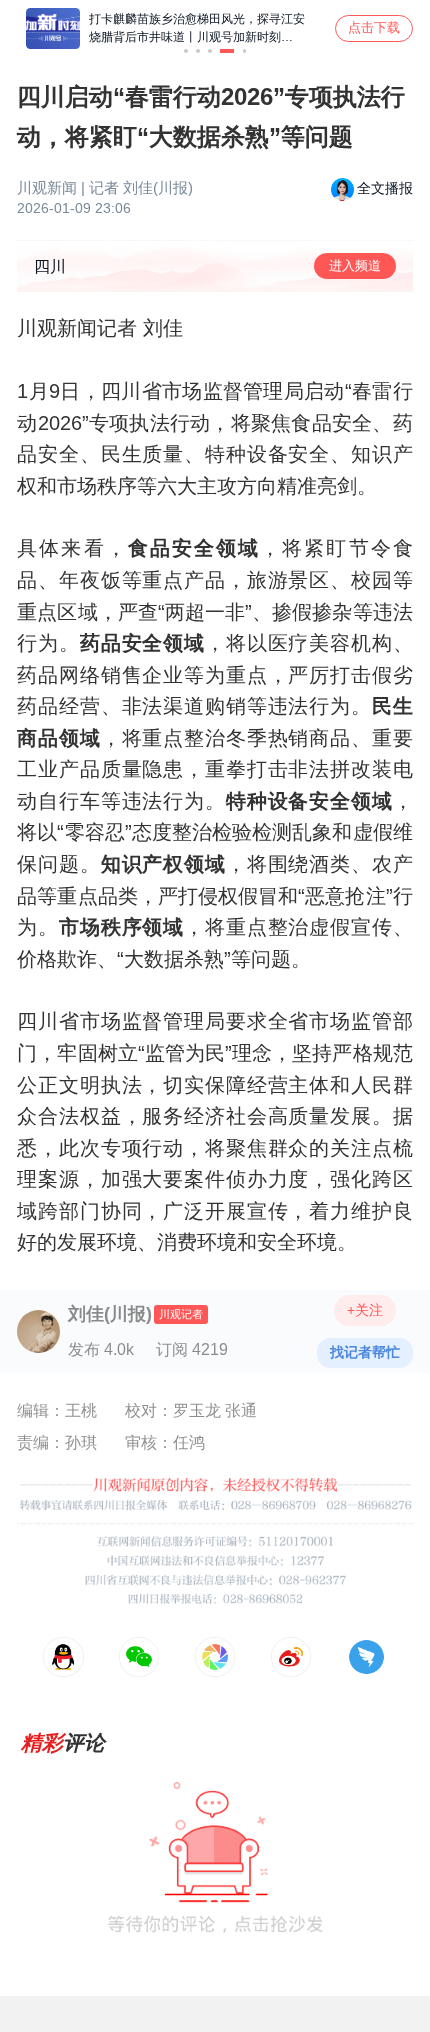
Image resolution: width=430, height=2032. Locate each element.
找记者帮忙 (365, 1352)
